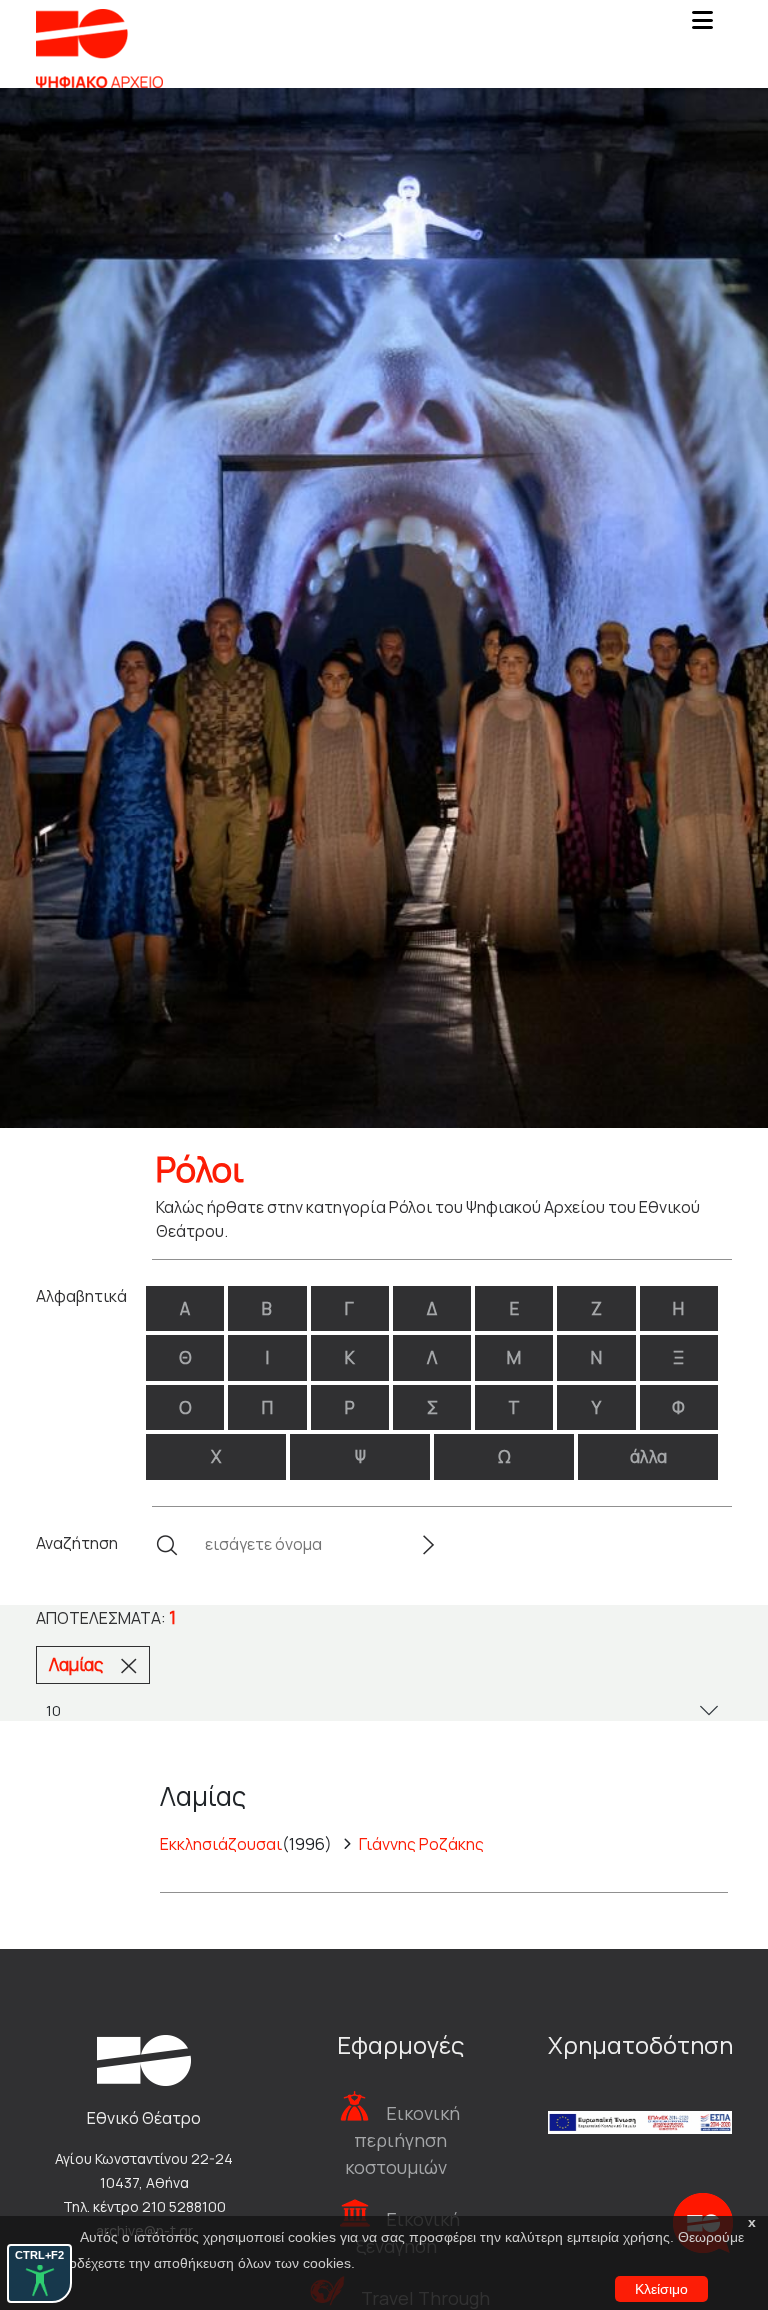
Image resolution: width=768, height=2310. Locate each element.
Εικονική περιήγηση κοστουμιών (402, 2140)
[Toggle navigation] (702, 26)
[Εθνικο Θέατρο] (144, 2058)
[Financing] (640, 2095)
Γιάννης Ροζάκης (421, 1844)
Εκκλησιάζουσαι (221, 1844)
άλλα (648, 1456)
